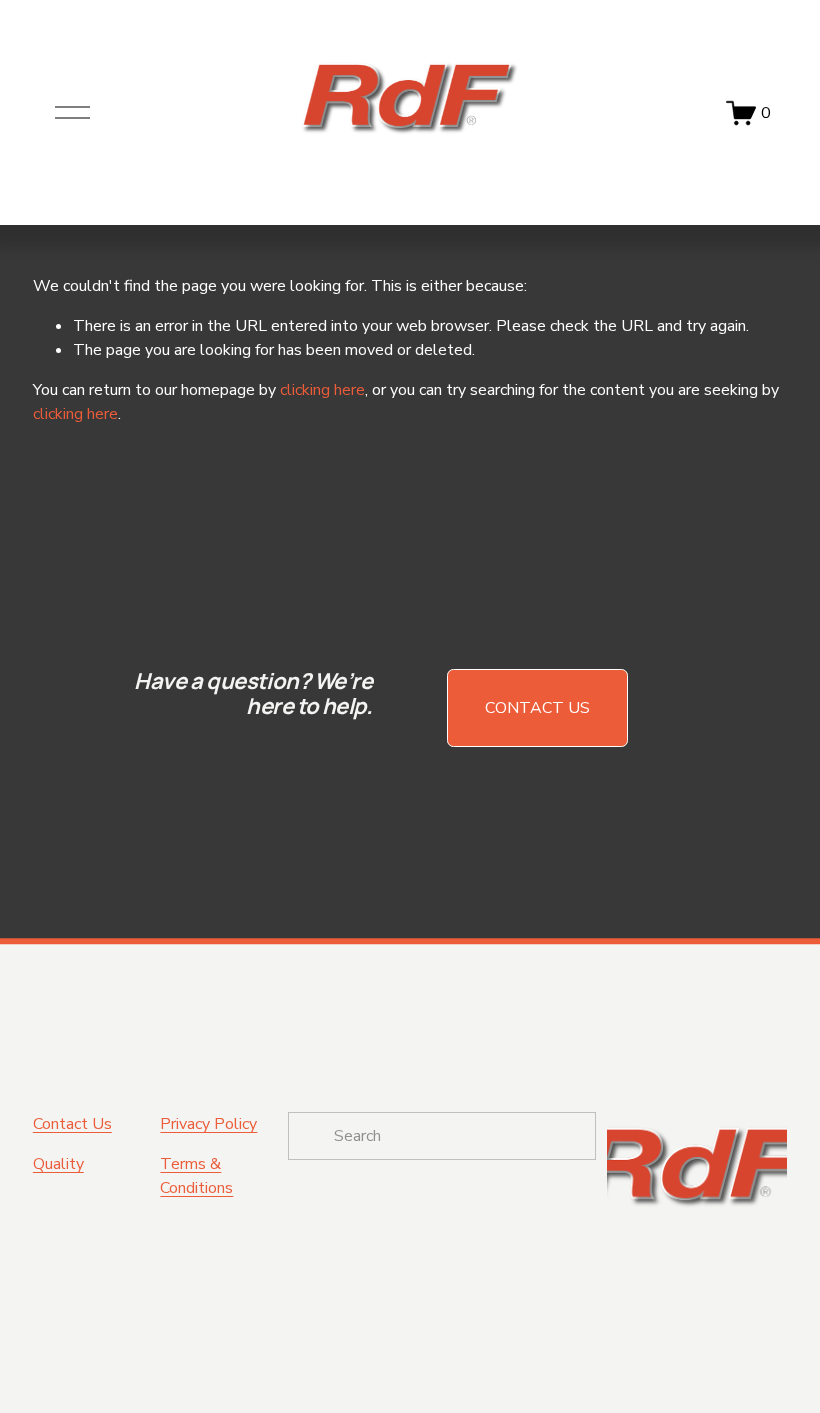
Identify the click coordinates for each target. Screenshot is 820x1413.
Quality (58, 1164)
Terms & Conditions (196, 1176)
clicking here (322, 390)
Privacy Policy (208, 1124)
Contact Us (537, 708)
